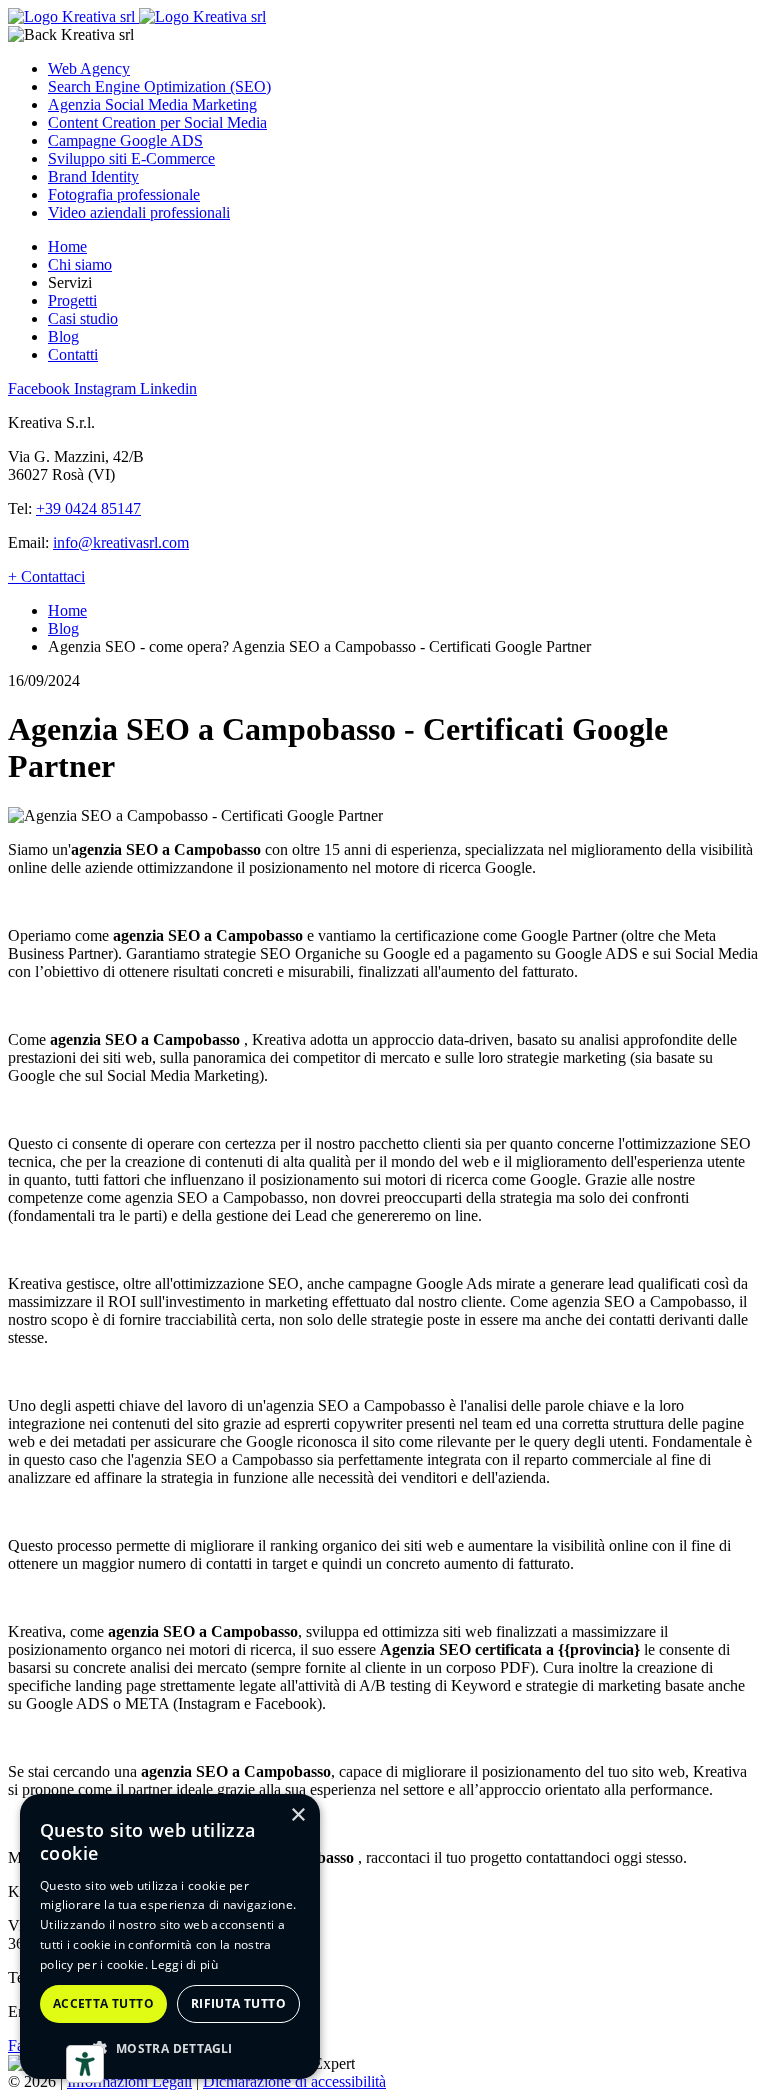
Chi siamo (80, 264)
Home (67, 246)
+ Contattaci (46, 576)
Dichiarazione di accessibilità (294, 2081)
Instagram (107, 388)
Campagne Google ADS (125, 140)
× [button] (297, 1815)
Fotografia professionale (124, 194)
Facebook (41, 388)
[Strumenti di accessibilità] (85, 2064)
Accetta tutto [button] (103, 2003)
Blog (63, 336)
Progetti (72, 300)
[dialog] (170, 1936)
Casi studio (83, 318)
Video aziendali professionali (139, 212)
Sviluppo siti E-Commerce (131, 158)
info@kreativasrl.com (121, 542)
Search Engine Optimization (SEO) (159, 86)
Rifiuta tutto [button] (238, 2003)
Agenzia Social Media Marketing (152, 104)
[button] (170, 2047)
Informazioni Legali (129, 2081)
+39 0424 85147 (88, 508)
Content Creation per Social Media (157, 122)
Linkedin (168, 388)
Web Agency (89, 68)
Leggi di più (184, 1964)
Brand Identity (93, 176)
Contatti (73, 354)
